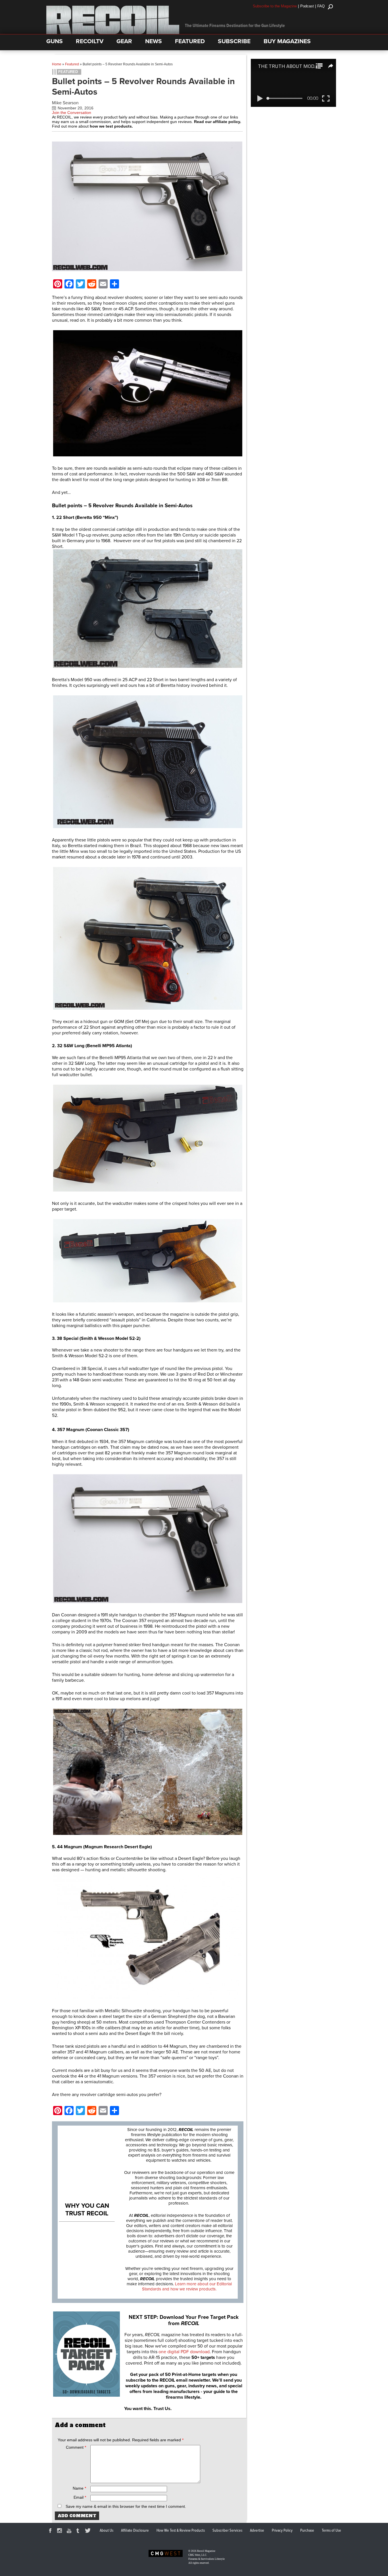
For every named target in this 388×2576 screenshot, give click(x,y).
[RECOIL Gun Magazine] (113, 33)
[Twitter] (89, 2531)
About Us (107, 2531)
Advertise (257, 2531)
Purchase (307, 2531)
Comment (76, 2447)
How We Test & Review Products (181, 2531)
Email (80, 2497)
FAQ (321, 6)
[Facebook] (51, 2531)
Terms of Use (331, 2531)
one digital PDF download (184, 2352)
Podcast (307, 6)
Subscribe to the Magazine (275, 6)
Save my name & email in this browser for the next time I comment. (126, 2506)
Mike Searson (65, 103)
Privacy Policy (282, 2531)
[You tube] (70, 2531)
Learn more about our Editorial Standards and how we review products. (187, 2286)
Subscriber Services (227, 2531)
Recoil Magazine (206, 2551)
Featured (72, 64)
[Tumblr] (79, 2531)
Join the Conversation (72, 113)
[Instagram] (61, 2531)
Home (57, 64)
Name (79, 2488)
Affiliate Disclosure (135, 2531)
